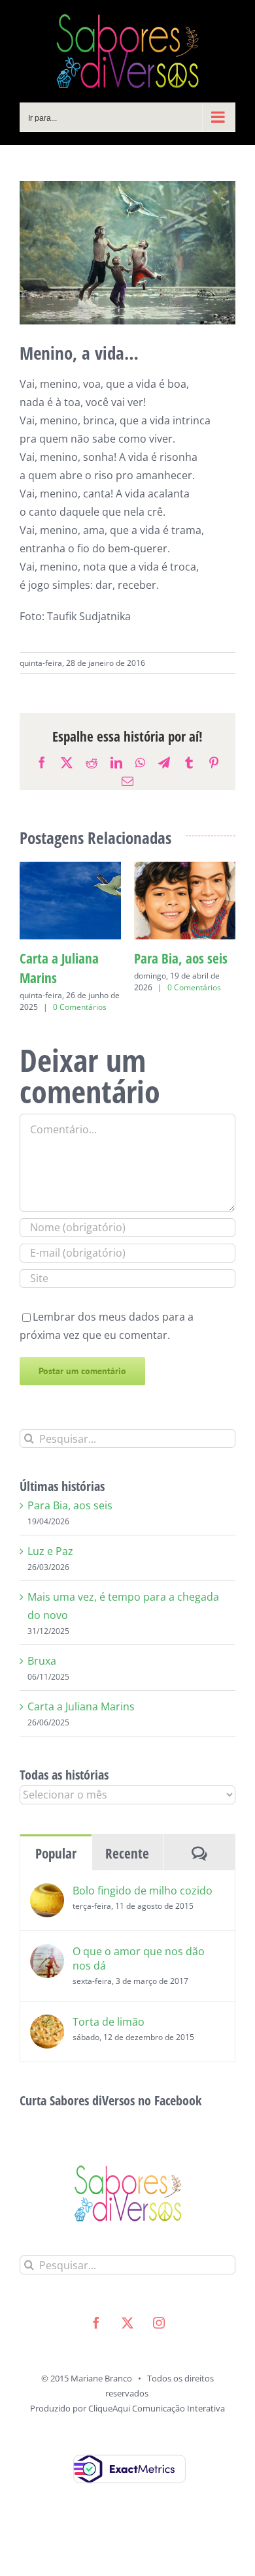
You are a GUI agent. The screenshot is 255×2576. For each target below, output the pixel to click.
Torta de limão (109, 2053)
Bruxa (42, 1692)
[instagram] (159, 2354)
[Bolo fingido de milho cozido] (47, 1924)
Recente (127, 1885)
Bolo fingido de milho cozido (143, 1922)
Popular (56, 1885)
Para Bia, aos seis (70, 1537)
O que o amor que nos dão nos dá (139, 1990)
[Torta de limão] (47, 2055)
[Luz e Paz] (70, 869)
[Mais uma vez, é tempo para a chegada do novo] (185, 869)
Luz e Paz (44, 958)
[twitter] (127, 2354)
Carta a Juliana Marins (81, 1738)
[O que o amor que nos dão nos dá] (47, 1985)
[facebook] (96, 2354)
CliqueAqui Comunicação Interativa (157, 2440)
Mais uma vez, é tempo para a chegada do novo (179, 978)
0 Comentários (91, 987)
